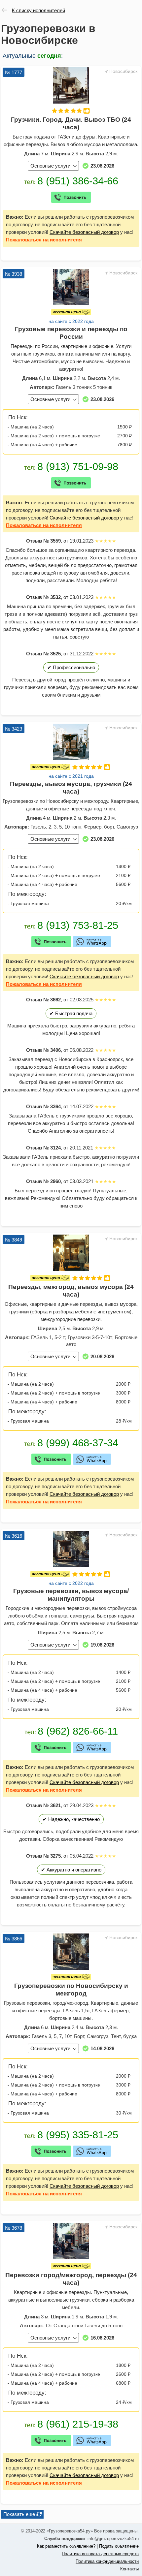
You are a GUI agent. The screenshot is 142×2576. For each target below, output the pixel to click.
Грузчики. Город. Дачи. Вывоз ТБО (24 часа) (71, 123)
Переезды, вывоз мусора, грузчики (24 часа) (71, 788)
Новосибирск (123, 71)
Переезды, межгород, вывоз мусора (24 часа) (71, 1291)
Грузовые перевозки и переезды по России (71, 333)
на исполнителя (44, 240)
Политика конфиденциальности (107, 2561)
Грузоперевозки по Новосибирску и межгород (71, 1990)
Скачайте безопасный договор (84, 232)
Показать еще (19, 2514)
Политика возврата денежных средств (100, 2554)
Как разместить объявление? (66, 2546)
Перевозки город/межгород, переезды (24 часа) (71, 2279)
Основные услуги (50, 166)
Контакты (129, 2569)
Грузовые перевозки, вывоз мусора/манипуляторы (71, 1595)
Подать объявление (119, 2546)
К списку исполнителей (38, 10)
